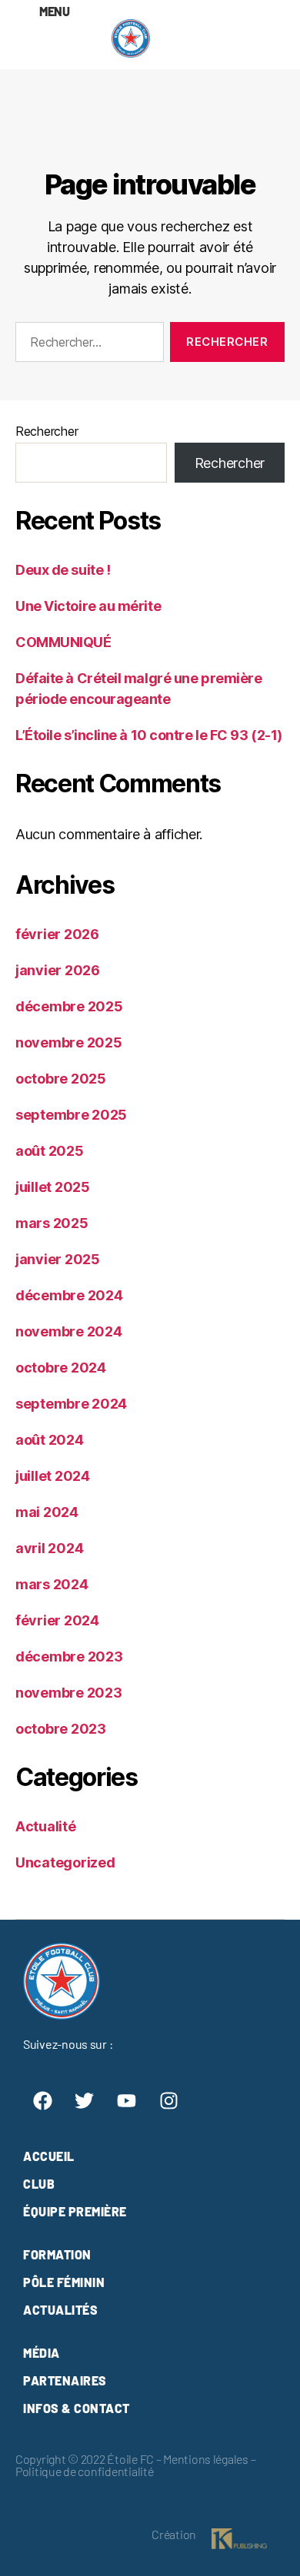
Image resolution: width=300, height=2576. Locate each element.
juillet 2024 (53, 1476)
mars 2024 (52, 1584)
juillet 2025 (53, 1187)
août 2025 (50, 1151)
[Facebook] (42, 2100)
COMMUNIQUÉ (63, 642)
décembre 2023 (69, 1656)
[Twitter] (85, 2100)
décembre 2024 (69, 1295)
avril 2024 (49, 1548)
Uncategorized (65, 1862)
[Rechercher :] (87, 345)
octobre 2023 (61, 1729)
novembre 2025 (69, 1042)
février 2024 (57, 1620)
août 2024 (50, 1440)
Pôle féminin (64, 2282)
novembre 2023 (69, 1693)
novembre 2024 (69, 1331)
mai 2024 (47, 1512)
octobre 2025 (61, 1079)
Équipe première (75, 2211)
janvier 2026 (58, 970)
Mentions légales (206, 2459)
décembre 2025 (69, 1006)
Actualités (60, 2310)
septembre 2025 (71, 1115)
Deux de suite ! (63, 570)
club (39, 2184)
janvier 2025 (58, 1259)
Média (42, 2353)
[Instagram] (168, 2100)
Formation (57, 2254)
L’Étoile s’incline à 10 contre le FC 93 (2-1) (149, 735)
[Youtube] (126, 2100)
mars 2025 (52, 1223)
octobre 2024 (61, 1368)
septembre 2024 (71, 1404)
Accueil (49, 2156)
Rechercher (47, 431)
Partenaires (65, 2380)
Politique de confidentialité (84, 2471)
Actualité (46, 1826)
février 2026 (57, 934)
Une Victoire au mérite (88, 606)
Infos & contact (77, 2408)
